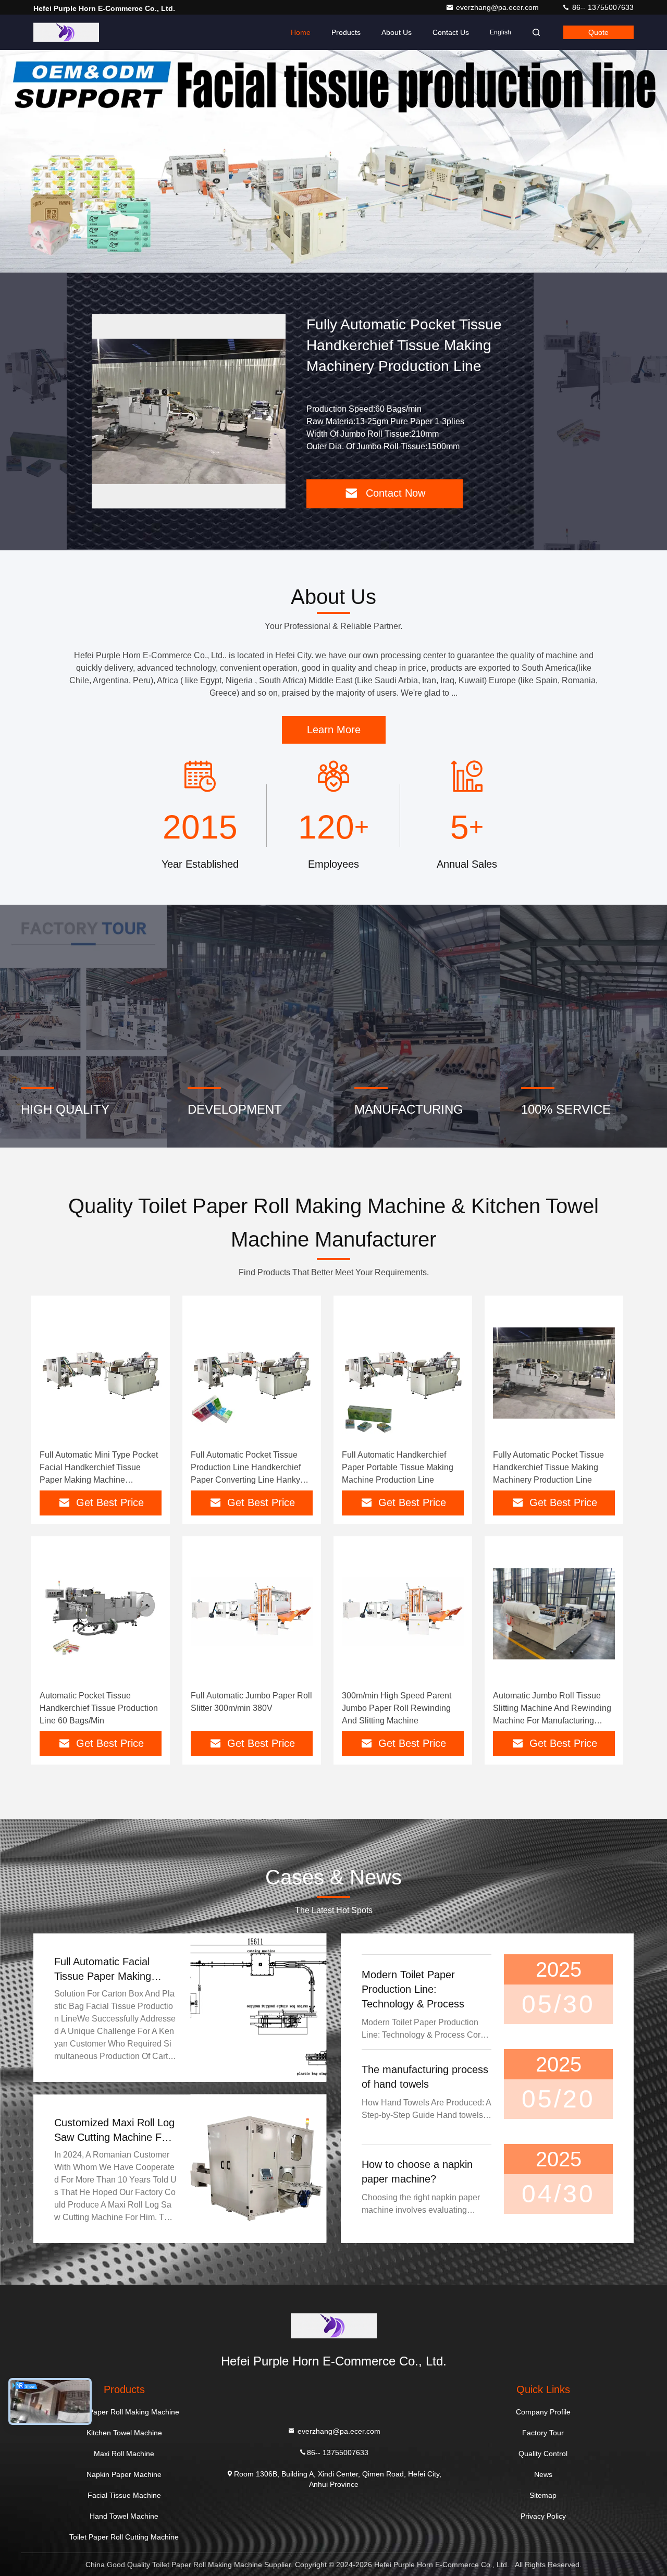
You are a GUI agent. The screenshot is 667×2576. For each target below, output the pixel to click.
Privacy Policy (543, 2516)
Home (301, 32)
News (543, 2474)
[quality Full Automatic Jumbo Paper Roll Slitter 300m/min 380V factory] (252, 1614)
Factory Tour (543, 2433)
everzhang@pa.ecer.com (498, 7)
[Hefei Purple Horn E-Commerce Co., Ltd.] (66, 32)
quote (598, 32)
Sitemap (543, 2495)
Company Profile (543, 2412)
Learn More (334, 730)
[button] (323, 270)
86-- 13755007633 (602, 7)
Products (346, 32)
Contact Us (451, 32)
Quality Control (543, 2454)
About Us (397, 32)
